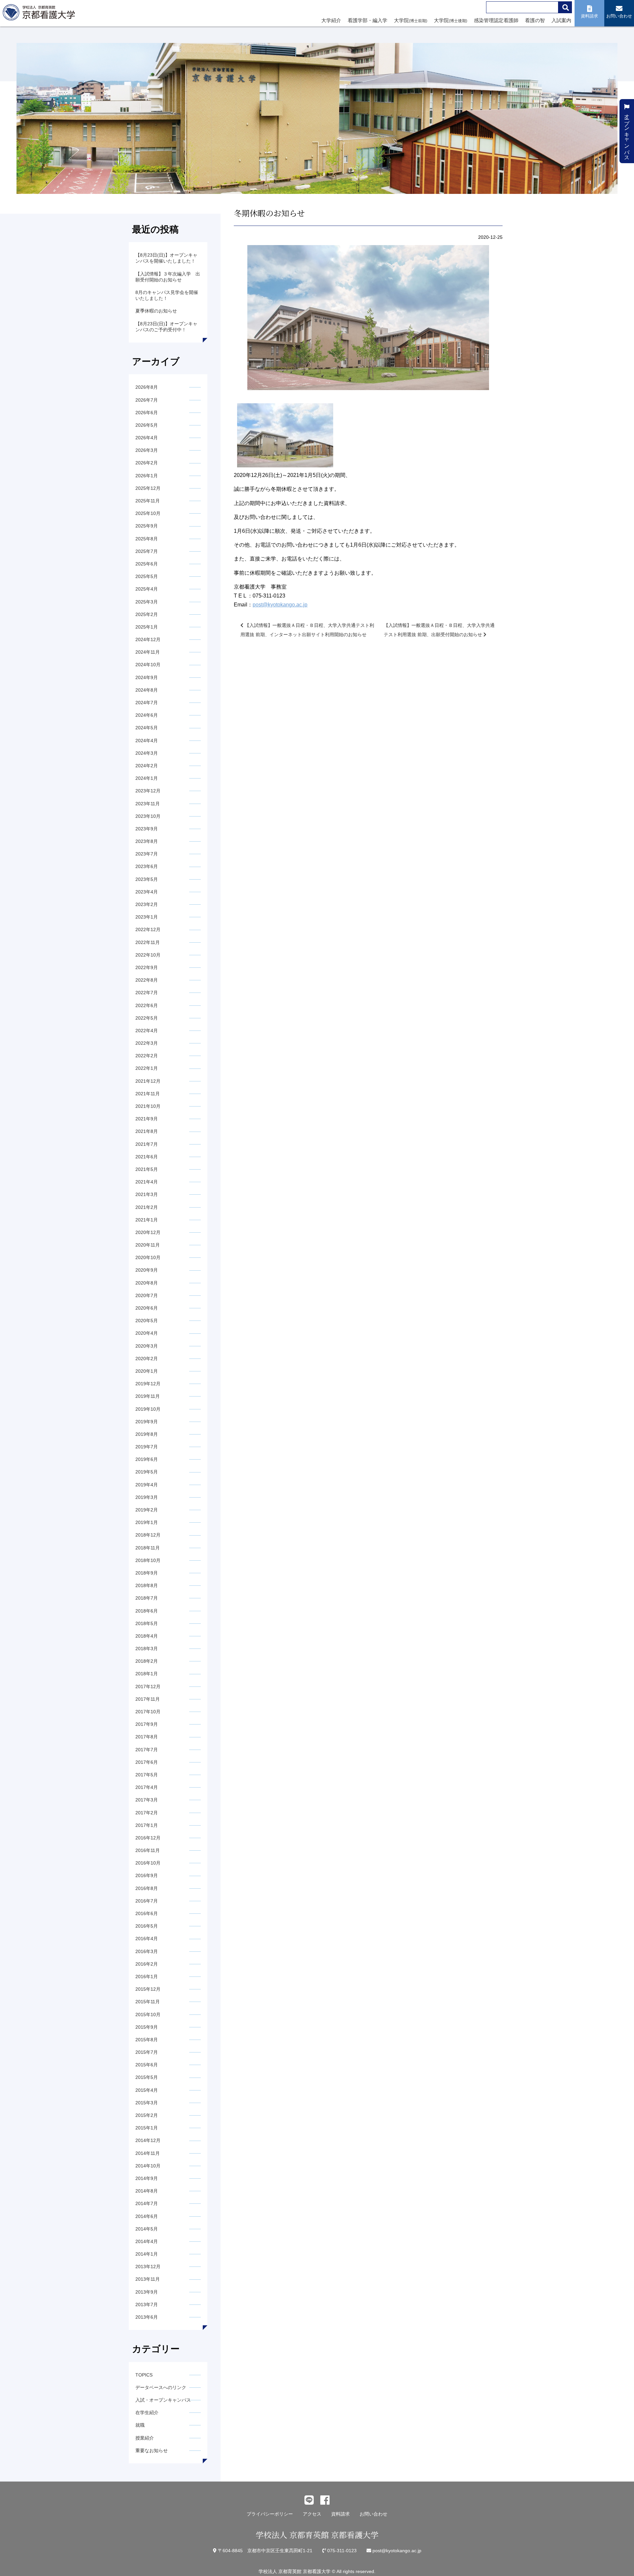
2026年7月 (147, 400)
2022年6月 (147, 1005)
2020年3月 (147, 1346)
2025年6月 (147, 564)
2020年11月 (148, 1245)
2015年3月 (147, 2103)
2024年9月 (147, 677)
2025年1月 (147, 627)
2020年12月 (148, 1232)
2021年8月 (147, 1131)
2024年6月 (147, 715)
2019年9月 (147, 1422)
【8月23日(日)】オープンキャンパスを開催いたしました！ (166, 258)
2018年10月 (148, 1560)
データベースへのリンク (161, 2387)
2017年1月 (147, 1825)
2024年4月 (147, 741)
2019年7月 (147, 1447)
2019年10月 (148, 1409)
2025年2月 (147, 614)
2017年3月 (147, 1800)
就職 (140, 2425)
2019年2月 (147, 1510)
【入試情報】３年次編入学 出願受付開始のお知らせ (168, 277)
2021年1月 (147, 1220)
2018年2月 (147, 1661)
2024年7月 (147, 703)
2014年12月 (148, 2140)
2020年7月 (147, 1295)
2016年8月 (147, 1888)
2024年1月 (147, 778)
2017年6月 (147, 1762)
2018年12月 (148, 1535)
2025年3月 (147, 602)
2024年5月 (147, 728)
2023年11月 (148, 804)
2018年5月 (147, 1623)
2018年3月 (147, 1649)
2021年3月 (147, 1194)
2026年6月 (147, 413)
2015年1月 (147, 2128)
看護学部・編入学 (368, 20)
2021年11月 (148, 1094)
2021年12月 (148, 1081)
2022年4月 (147, 1031)
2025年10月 (148, 513)
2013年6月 (147, 2317)
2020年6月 (147, 1308)
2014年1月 (147, 2254)
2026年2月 (147, 463)
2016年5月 (147, 1926)
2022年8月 (147, 980)
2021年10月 (148, 1106)
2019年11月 (148, 1396)
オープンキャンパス (627, 134)
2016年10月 (148, 1863)
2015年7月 (147, 2052)
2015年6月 (147, 2065)
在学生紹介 (147, 2413)
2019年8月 (147, 1434)
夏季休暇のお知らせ (156, 311)
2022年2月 (147, 1056)
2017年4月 (147, 1787)
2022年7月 (147, 993)
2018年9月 (147, 1573)
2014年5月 (147, 2229)
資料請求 (340, 2514)
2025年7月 (147, 551)
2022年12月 (148, 929)
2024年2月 (147, 766)
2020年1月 (147, 1371)
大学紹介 (331, 20)
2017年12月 (148, 1687)
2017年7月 (147, 1750)
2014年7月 (147, 2203)
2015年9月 (147, 2027)
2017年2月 (147, 1813)
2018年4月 (147, 1636)
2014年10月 (148, 2166)
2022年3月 (147, 1043)
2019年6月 (147, 1459)
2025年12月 (148, 488)
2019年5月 (147, 1472)
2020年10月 (148, 1257)
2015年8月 (147, 2040)
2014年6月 (147, 2216)
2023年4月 (147, 892)
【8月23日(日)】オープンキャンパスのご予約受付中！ (166, 327)
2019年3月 (147, 1497)
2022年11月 (148, 942)
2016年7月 (147, 1901)
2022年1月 (147, 1068)
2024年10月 (148, 665)
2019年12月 (148, 1384)
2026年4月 (147, 438)
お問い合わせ (373, 2514)
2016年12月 (148, 1838)
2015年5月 (147, 2077)
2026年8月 (147, 387)
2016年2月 (147, 1964)
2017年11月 (148, 1699)
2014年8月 (147, 2191)
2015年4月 (147, 2090)
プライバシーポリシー (270, 2514)
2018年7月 (147, 1598)
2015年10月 (148, 2014)
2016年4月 (147, 1939)
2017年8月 (147, 1737)
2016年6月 (147, 1913)
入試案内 (561, 20)
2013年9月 (147, 2292)
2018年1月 (147, 1674)
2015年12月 (148, 1989)
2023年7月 (147, 854)
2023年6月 (147, 866)
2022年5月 (147, 1018)
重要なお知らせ (152, 2450)
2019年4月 (147, 1485)
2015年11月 (148, 2002)
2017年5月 (147, 1775)
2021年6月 (147, 1157)
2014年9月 (147, 2178)
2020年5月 (147, 1321)
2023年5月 (147, 879)
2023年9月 (147, 829)
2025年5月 (147, 576)
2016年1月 (147, 1977)
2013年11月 (148, 2279)
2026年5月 (147, 425)
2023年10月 (148, 816)
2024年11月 (148, 652)
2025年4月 (147, 589)
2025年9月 (147, 526)
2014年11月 (148, 2153)
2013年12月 (148, 2267)
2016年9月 (147, 1875)
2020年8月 (147, 1283)
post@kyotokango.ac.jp (280, 605)
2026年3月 (147, 450)
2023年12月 (148, 791)
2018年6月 (147, 1611)
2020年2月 (147, 1359)
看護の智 (535, 20)
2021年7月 (147, 1144)
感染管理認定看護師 (496, 20)
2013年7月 (147, 2304)
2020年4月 (147, 1333)
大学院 (411, 20)
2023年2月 (147, 904)
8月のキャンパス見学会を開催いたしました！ (167, 295)
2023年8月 (147, 841)
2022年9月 (147, 967)
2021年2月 (147, 1207)
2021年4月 (147, 1182)
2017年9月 (147, 1724)
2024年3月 (147, 753)
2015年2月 (147, 2115)
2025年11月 (148, 501)
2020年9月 (147, 1270)
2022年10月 (148, 955)
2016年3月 (147, 1951)
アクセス (312, 2514)
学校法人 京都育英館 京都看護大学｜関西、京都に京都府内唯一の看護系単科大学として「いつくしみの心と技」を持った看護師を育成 (40, 14)
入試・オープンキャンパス (163, 2400)
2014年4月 (147, 2241)
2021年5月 (147, 1169)
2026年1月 (147, 476)
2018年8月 (147, 1585)
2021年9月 (147, 1119)
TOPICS (144, 2375)
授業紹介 (145, 2438)
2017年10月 (148, 1712)
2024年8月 (147, 690)
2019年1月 (147, 1522)
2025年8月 (147, 539)
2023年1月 (147, 917)
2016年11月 (148, 1850)
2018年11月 (148, 1548)
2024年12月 (148, 639)
